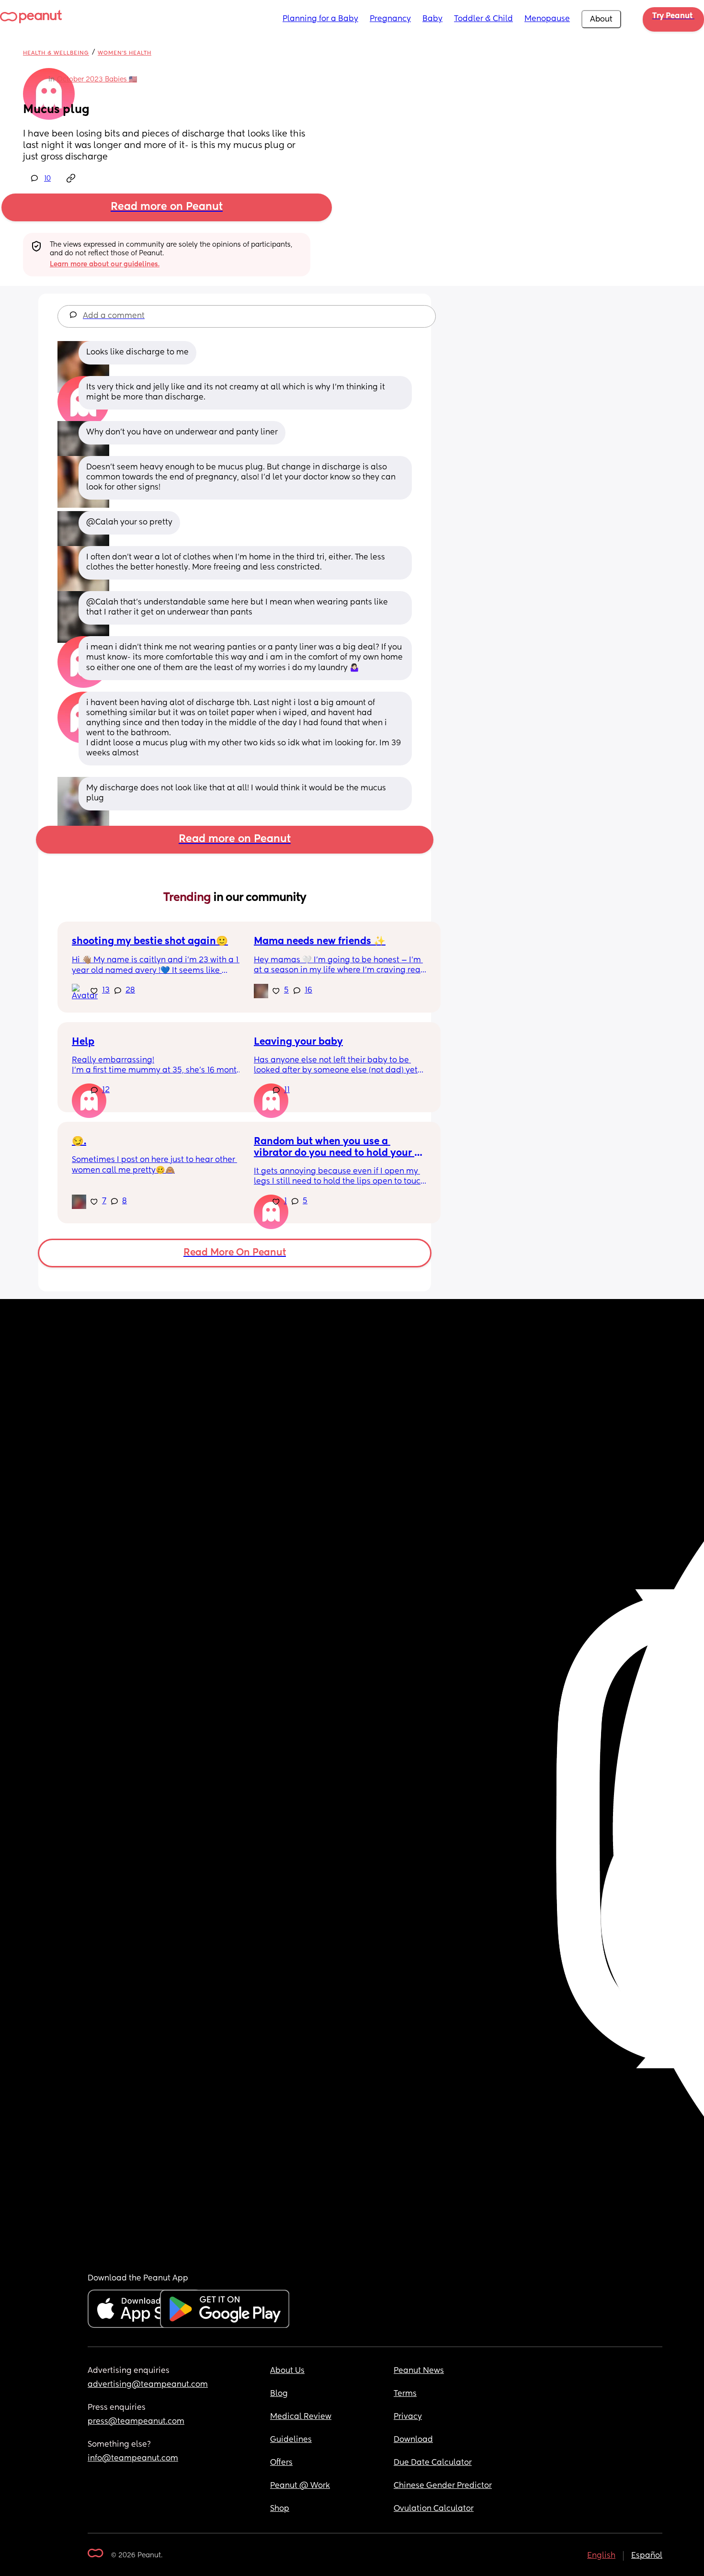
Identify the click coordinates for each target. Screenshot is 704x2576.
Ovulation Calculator (434, 2509)
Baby (432, 19)
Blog (279, 2394)
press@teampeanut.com (136, 2422)
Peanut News (419, 2371)
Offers (281, 2463)
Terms (405, 2394)
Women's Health (125, 53)
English (601, 2556)
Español (647, 2556)
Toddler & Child (483, 19)
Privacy (408, 2417)
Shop (280, 2509)
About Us (287, 2371)
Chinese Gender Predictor (443, 2486)
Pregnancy (390, 19)
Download (413, 2440)
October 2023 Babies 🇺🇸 (97, 80)
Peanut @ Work (300, 2486)
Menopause (547, 19)
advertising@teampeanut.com (148, 2385)
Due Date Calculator (433, 2463)
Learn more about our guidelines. (105, 264)
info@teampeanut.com (133, 2459)
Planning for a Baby (320, 19)
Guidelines (291, 2440)
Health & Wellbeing (56, 53)
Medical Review (301, 2417)
